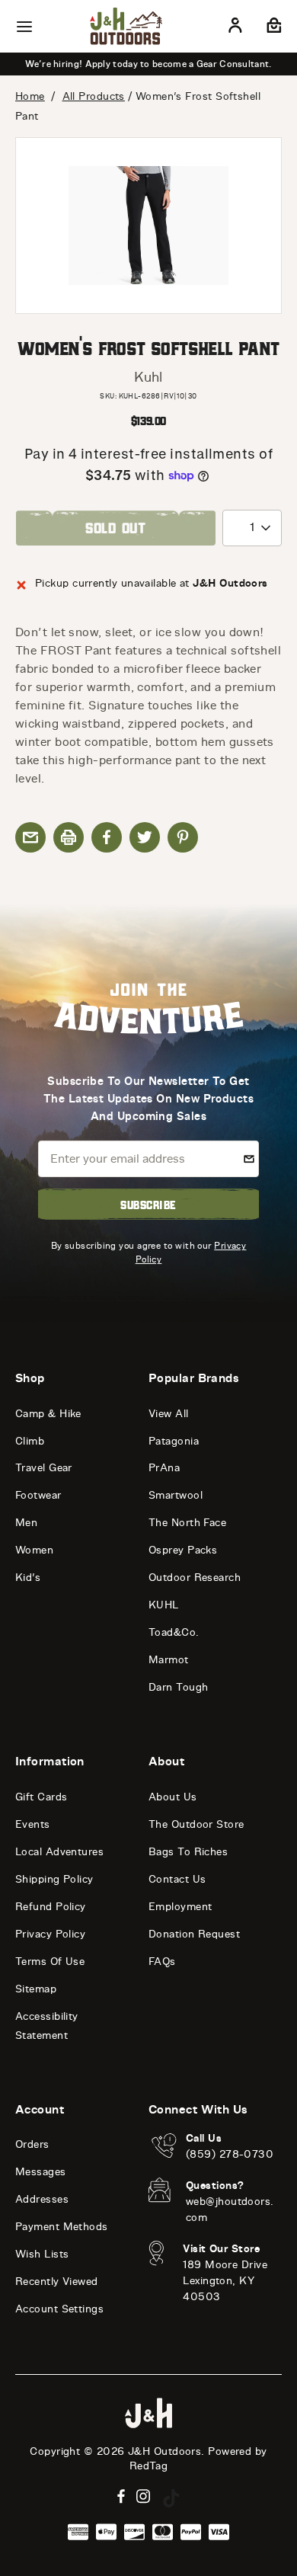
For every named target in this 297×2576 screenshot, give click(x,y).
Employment (180, 1907)
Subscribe (148, 1205)
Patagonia (174, 1441)
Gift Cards (42, 1797)
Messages (41, 2172)
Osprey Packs (183, 1550)
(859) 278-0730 (230, 2154)
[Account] (235, 28)
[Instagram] (144, 2496)
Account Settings (59, 2309)
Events (33, 1824)
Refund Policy (51, 1907)
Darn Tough (179, 1687)
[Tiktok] (171, 2498)
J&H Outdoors (164, 2451)
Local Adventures (59, 1852)
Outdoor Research (195, 1578)
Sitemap (36, 1989)
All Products (94, 96)
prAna (164, 1468)
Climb (30, 1441)
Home (30, 96)
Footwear (38, 1495)
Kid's (28, 1578)
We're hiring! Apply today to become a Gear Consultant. (148, 64)
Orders (32, 2144)
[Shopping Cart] (272, 28)
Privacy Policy (50, 1934)
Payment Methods (62, 2227)
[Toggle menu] (24, 27)
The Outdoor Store (196, 1824)
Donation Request (194, 1934)
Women (34, 1550)
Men (26, 1523)
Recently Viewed (57, 2282)
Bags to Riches (188, 1852)
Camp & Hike (48, 1414)
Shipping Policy (54, 1879)
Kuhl (148, 377)
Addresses (42, 2199)
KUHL (164, 1605)
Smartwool (176, 1495)
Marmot (169, 1660)
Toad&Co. (174, 1632)
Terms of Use (50, 1962)
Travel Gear (44, 1468)
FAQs (162, 1962)
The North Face (187, 1523)
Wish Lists (42, 2254)
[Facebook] (121, 2496)
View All (169, 1414)
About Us (173, 1797)
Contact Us (177, 1879)
